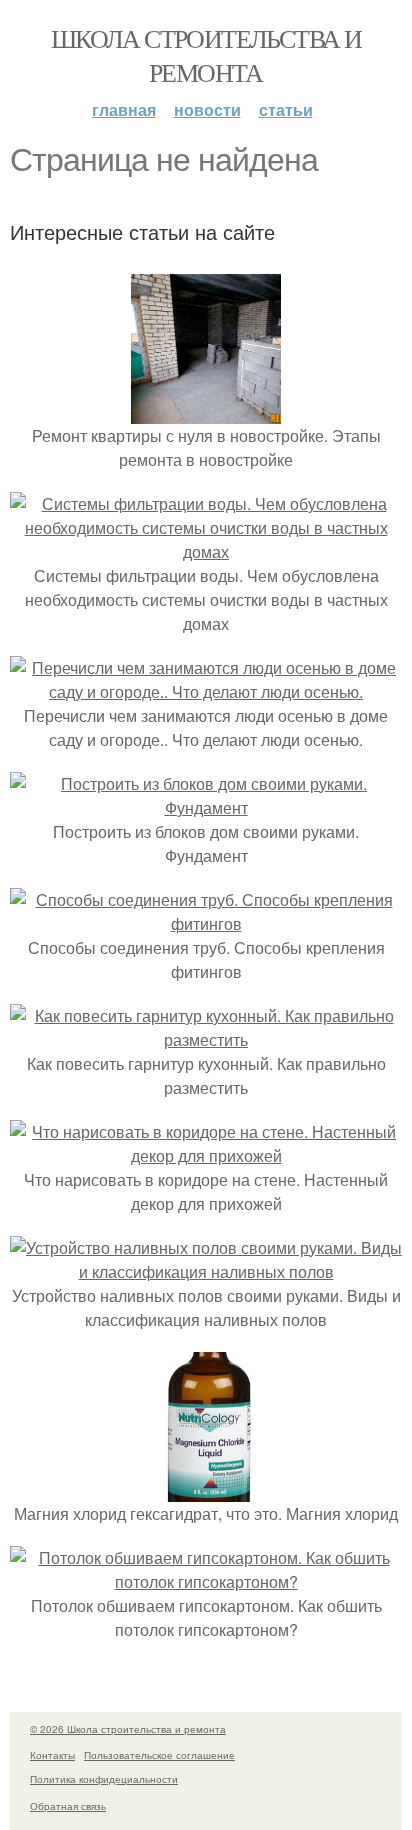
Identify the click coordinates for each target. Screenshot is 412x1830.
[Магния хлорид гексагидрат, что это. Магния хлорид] (206, 1489)
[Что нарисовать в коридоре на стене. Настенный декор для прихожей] (206, 1155)
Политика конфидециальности (104, 1779)
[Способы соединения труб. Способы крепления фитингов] (206, 923)
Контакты (52, 1755)
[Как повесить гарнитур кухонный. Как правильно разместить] (206, 1039)
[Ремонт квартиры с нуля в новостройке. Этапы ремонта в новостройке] (206, 411)
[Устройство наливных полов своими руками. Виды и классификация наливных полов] (206, 1271)
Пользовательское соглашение (159, 1755)
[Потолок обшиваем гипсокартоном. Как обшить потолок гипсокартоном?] (206, 1581)
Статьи (286, 109)
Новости (207, 109)
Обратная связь (68, 1806)
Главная (124, 109)
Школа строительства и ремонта (206, 55)
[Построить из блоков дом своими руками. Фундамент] (206, 807)
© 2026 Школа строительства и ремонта (128, 1729)
